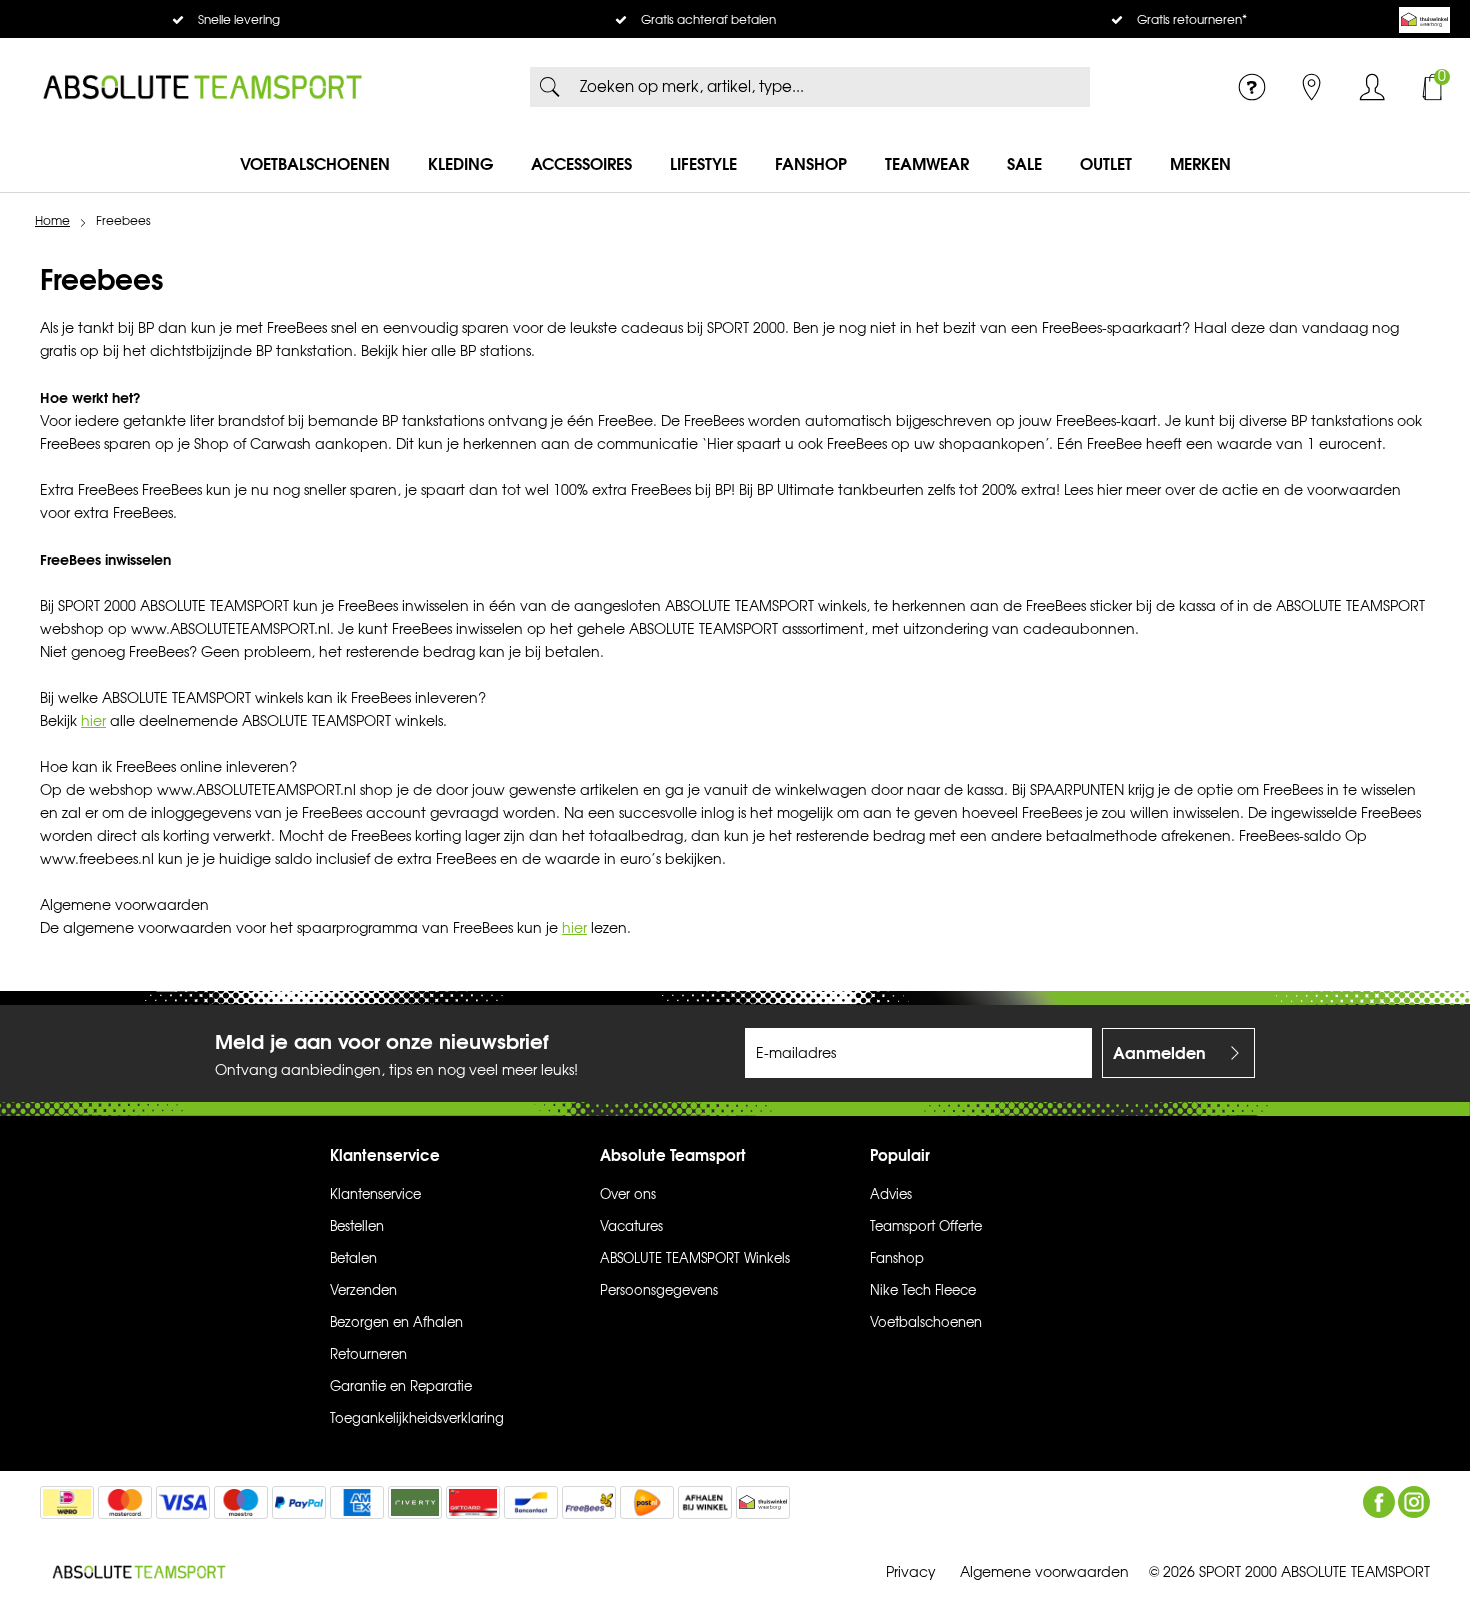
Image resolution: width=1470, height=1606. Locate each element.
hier (93, 721)
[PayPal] (299, 1502)
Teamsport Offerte (926, 1227)
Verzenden (363, 1291)
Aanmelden (1159, 1053)
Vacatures (631, 1227)
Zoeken (550, 87)
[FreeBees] (589, 1502)
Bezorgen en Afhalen (396, 1323)
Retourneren (368, 1355)
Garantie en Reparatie (401, 1387)
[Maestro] (241, 1502)
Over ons (628, 1195)
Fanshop (811, 164)
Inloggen (1372, 87)
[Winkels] (1312, 87)
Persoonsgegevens (659, 1291)
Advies (891, 1195)
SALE (1024, 164)
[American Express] (357, 1502)
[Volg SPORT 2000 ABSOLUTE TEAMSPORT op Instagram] (1414, 1502)
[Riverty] (415, 1502)
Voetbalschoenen (315, 164)
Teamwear (927, 164)
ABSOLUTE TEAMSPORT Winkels (695, 1259)
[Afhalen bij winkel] (705, 1502)
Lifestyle (703, 164)
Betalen (353, 1259)
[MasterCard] (125, 1502)
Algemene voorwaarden (1044, 1572)
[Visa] (183, 1502)
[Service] (1252, 87)
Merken (1200, 164)
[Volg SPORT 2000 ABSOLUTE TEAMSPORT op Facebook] (1379, 1502)
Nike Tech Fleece (923, 1291)
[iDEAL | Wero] (67, 1502)
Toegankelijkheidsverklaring (417, 1419)
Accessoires (581, 164)
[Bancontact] (531, 1502)
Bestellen (357, 1227)
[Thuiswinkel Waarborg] (1424, 20)
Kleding (460, 164)
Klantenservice (375, 1195)
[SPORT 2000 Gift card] (473, 1502)
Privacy (911, 1572)
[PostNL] (647, 1502)
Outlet (1106, 164)
